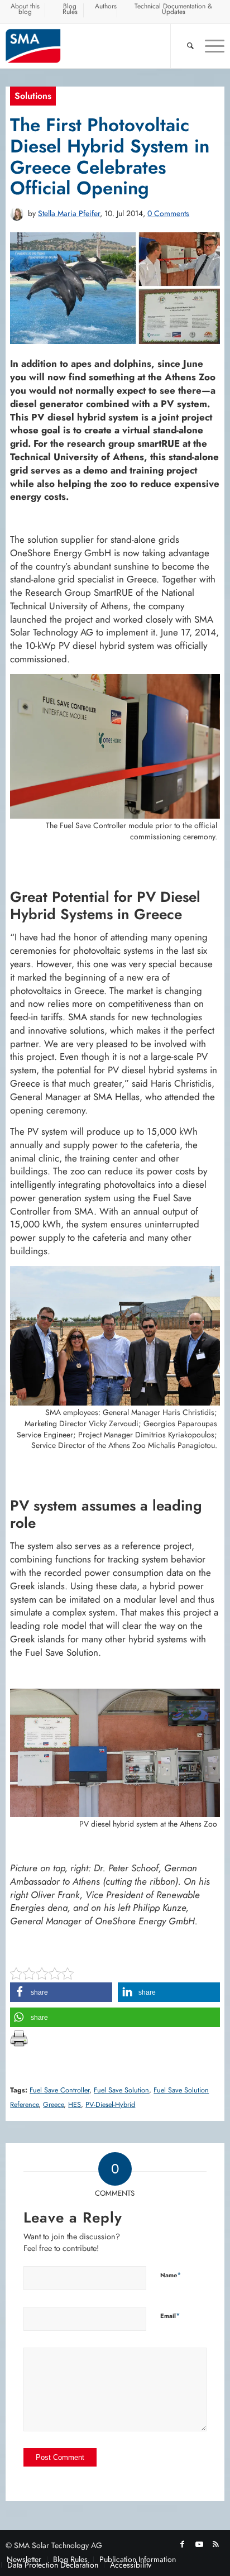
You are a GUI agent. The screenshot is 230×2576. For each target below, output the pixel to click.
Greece (53, 2105)
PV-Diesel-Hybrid (110, 2105)
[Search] (185, 46)
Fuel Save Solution (121, 2090)
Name (171, 2275)
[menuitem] (25, 11)
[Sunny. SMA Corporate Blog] (93, 46)
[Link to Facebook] (183, 2544)
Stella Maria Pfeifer (69, 213)
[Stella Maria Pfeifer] (17, 214)
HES (75, 2105)
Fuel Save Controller (59, 2090)
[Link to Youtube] (199, 2544)
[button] (61, 1992)
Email (170, 2315)
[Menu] (209, 46)
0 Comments (168, 213)
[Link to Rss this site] (216, 2544)
